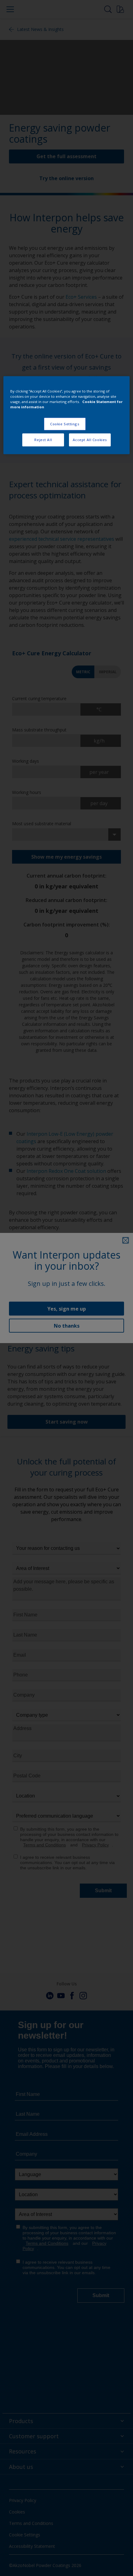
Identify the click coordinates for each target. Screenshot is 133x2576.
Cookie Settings (65, 424)
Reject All (43, 440)
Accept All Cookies (90, 440)
